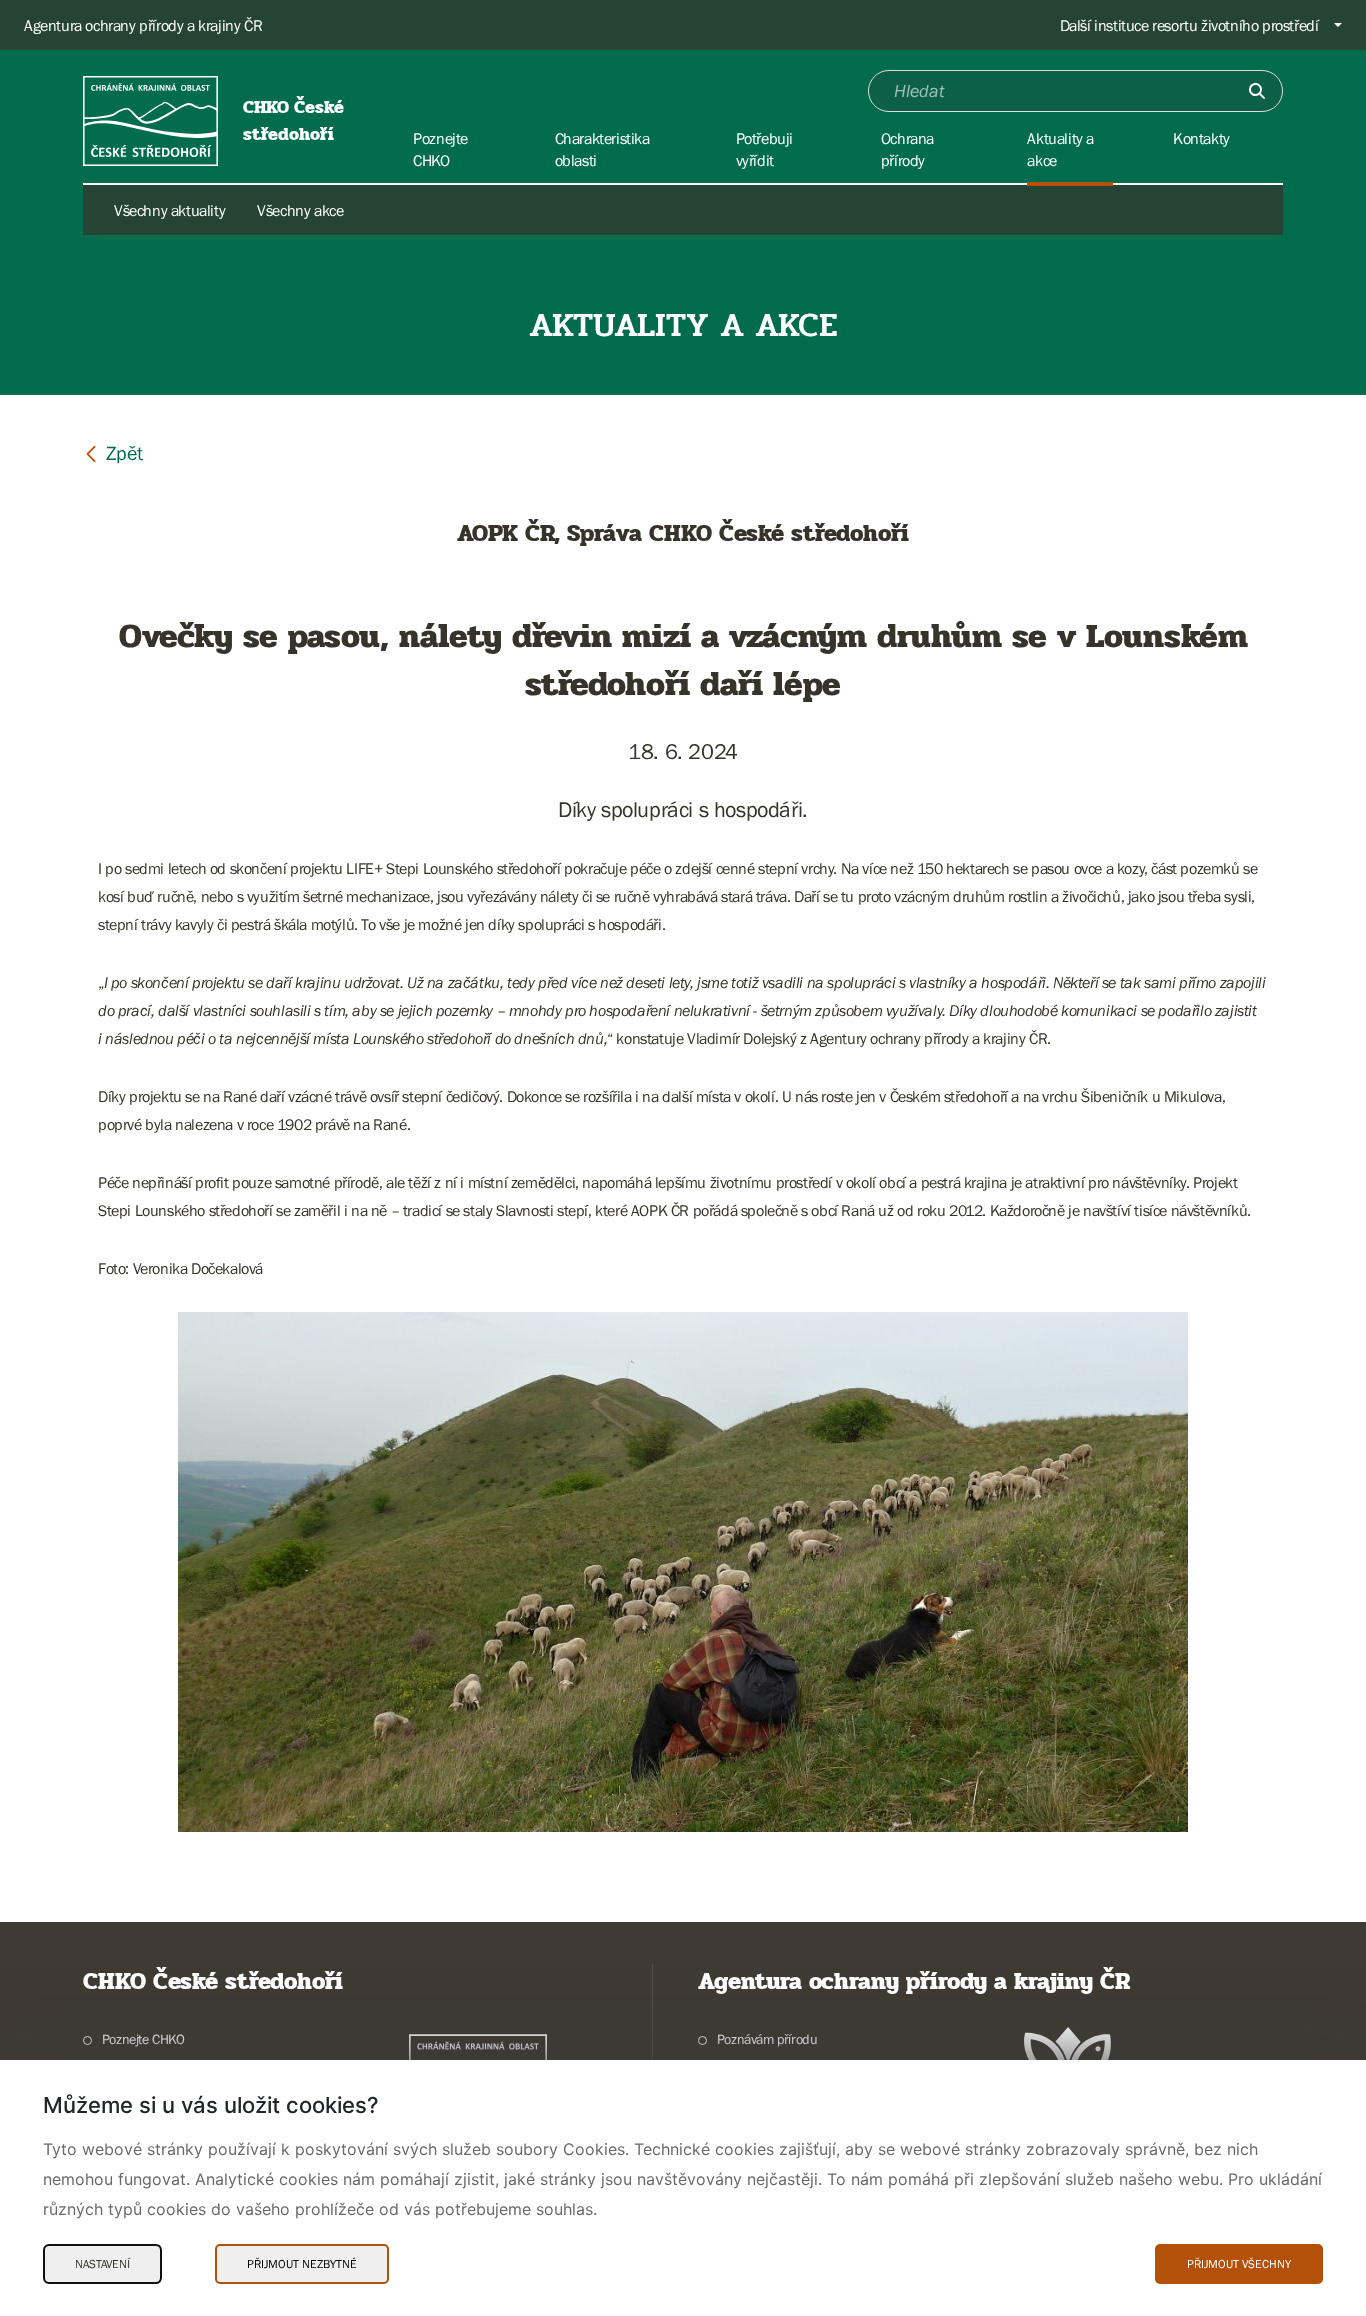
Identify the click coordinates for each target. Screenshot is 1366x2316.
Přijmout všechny (1239, 2264)
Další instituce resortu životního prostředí (1189, 25)
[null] (113, 452)
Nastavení (102, 2264)
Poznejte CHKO (143, 2039)
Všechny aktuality (169, 210)
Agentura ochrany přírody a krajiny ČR (143, 25)
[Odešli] (1257, 91)
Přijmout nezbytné (302, 2264)
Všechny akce (300, 210)
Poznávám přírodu (767, 2039)
